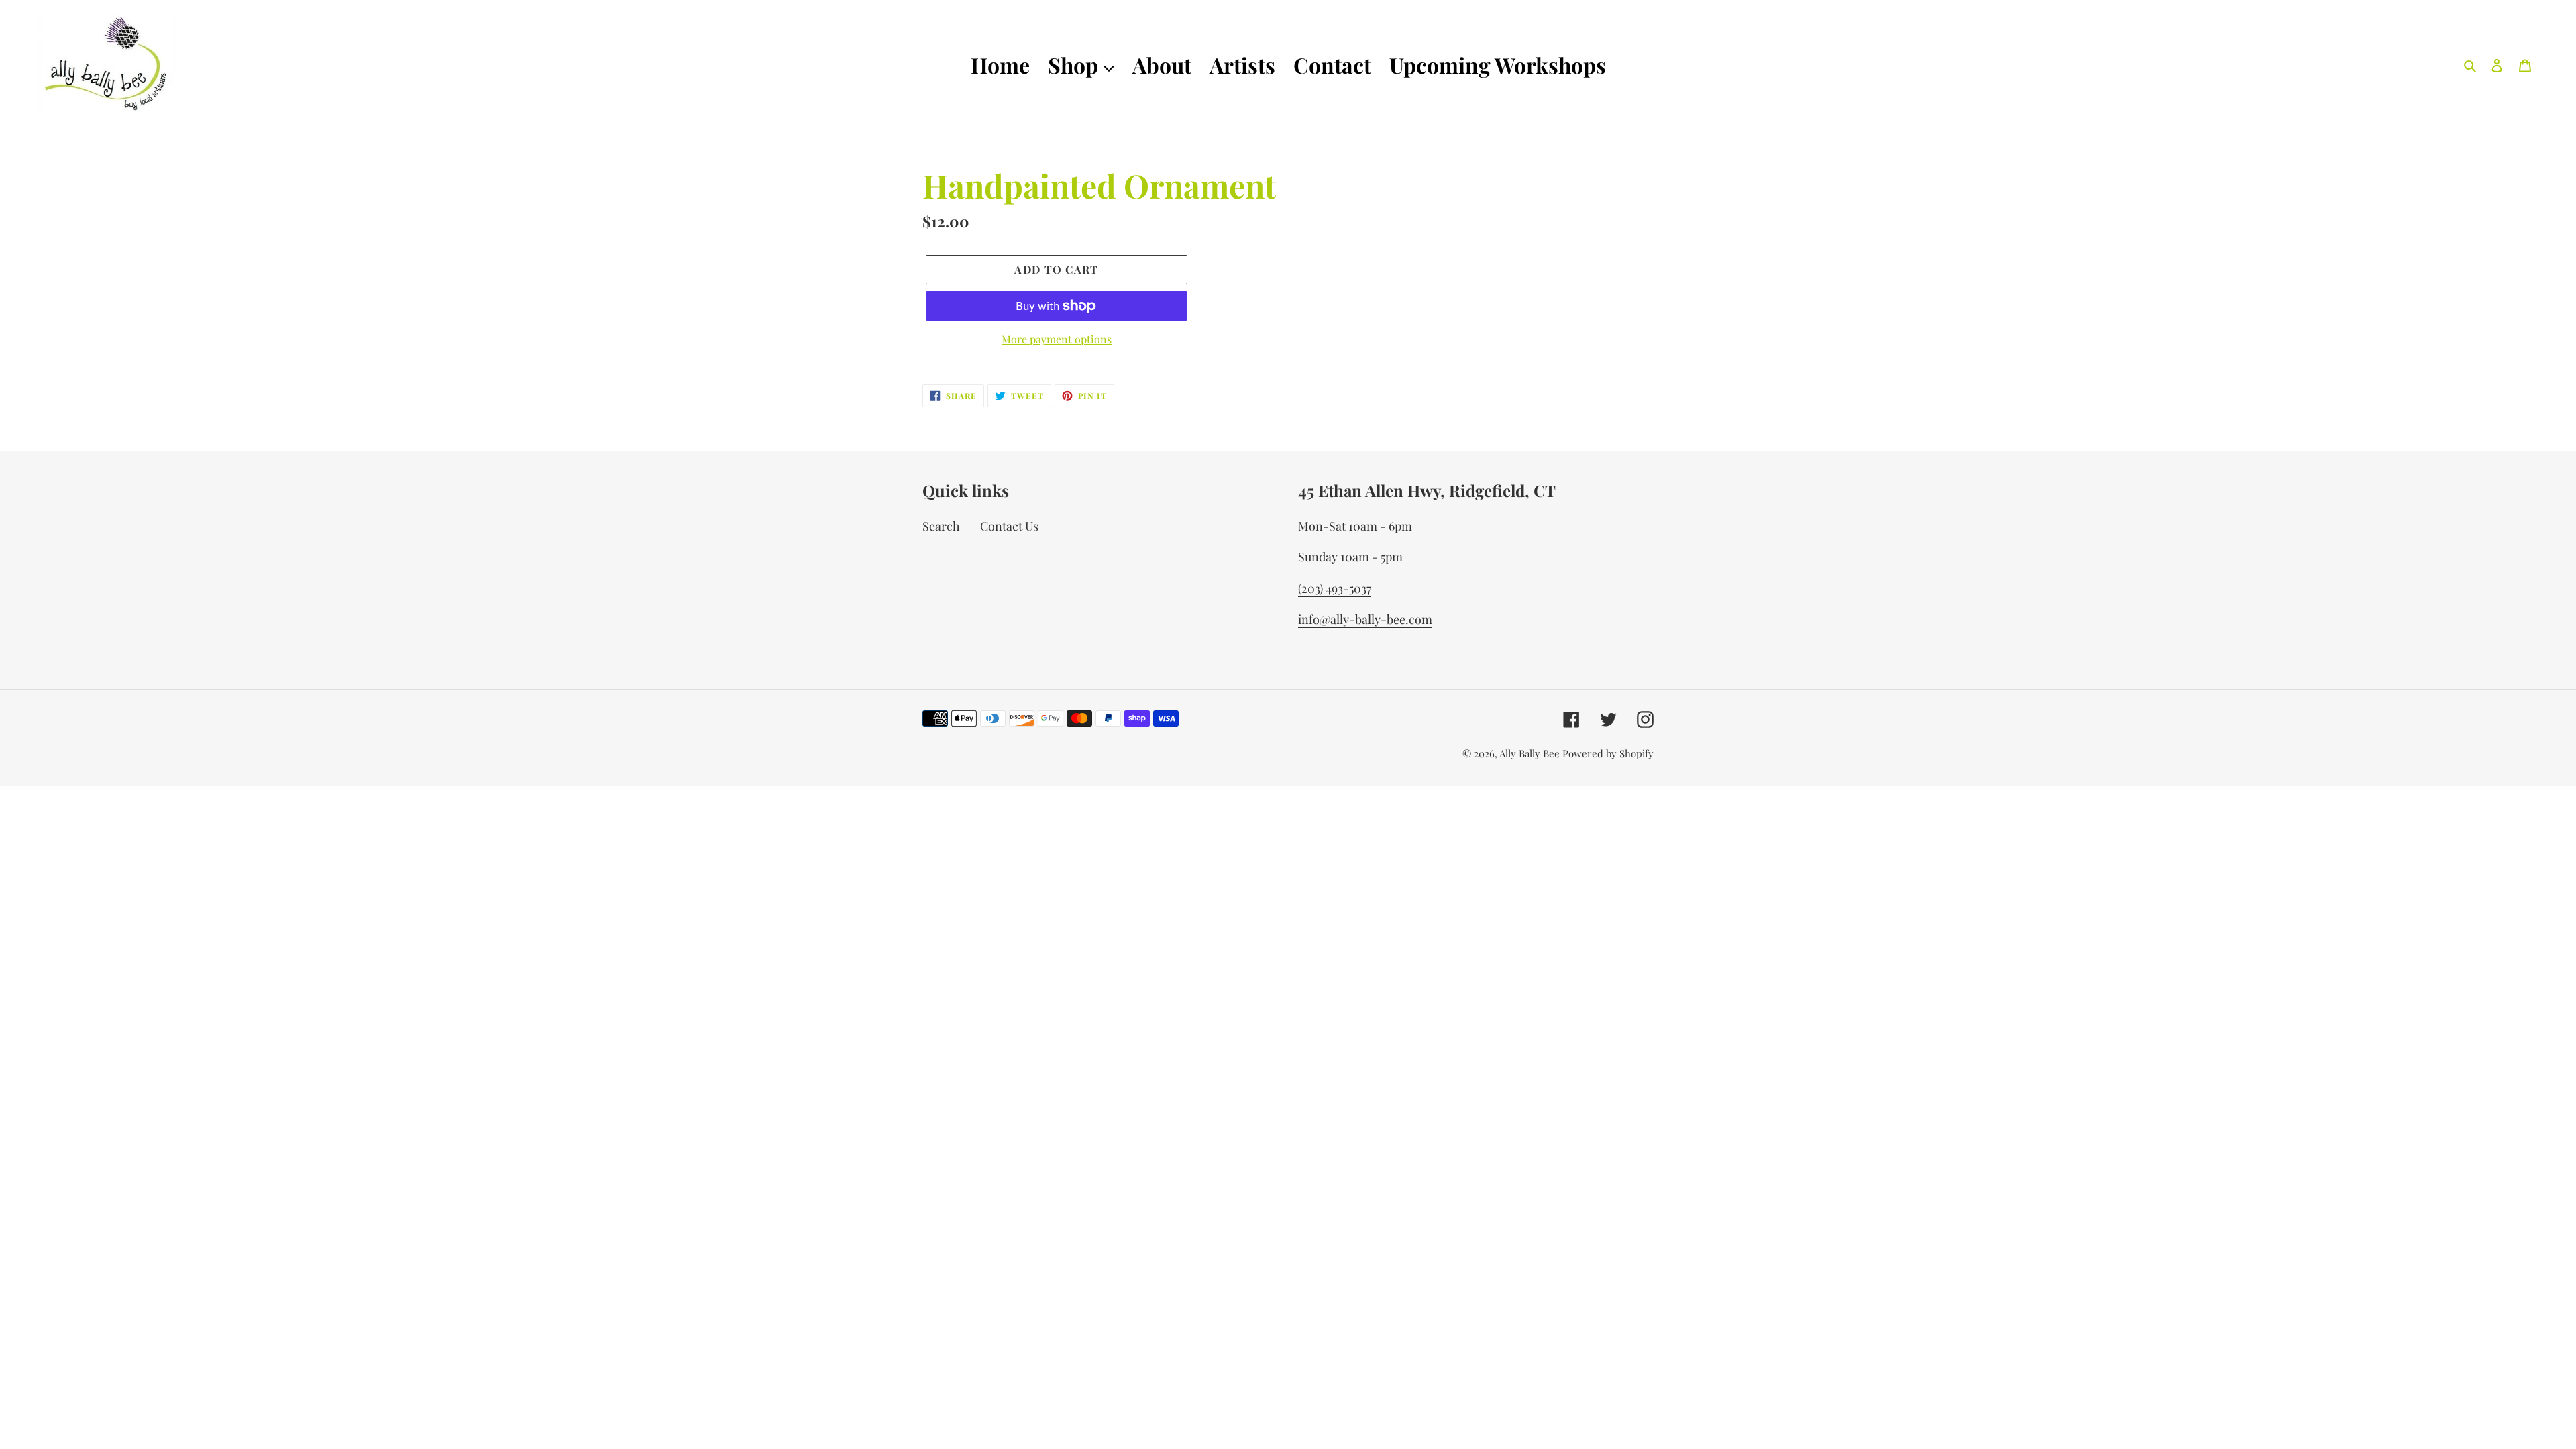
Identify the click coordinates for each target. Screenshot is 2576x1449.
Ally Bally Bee (1529, 753)
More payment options (1057, 339)
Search (941, 526)
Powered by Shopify (1608, 753)
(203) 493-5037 (1335, 588)
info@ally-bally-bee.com (1365, 619)
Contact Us (1009, 526)
